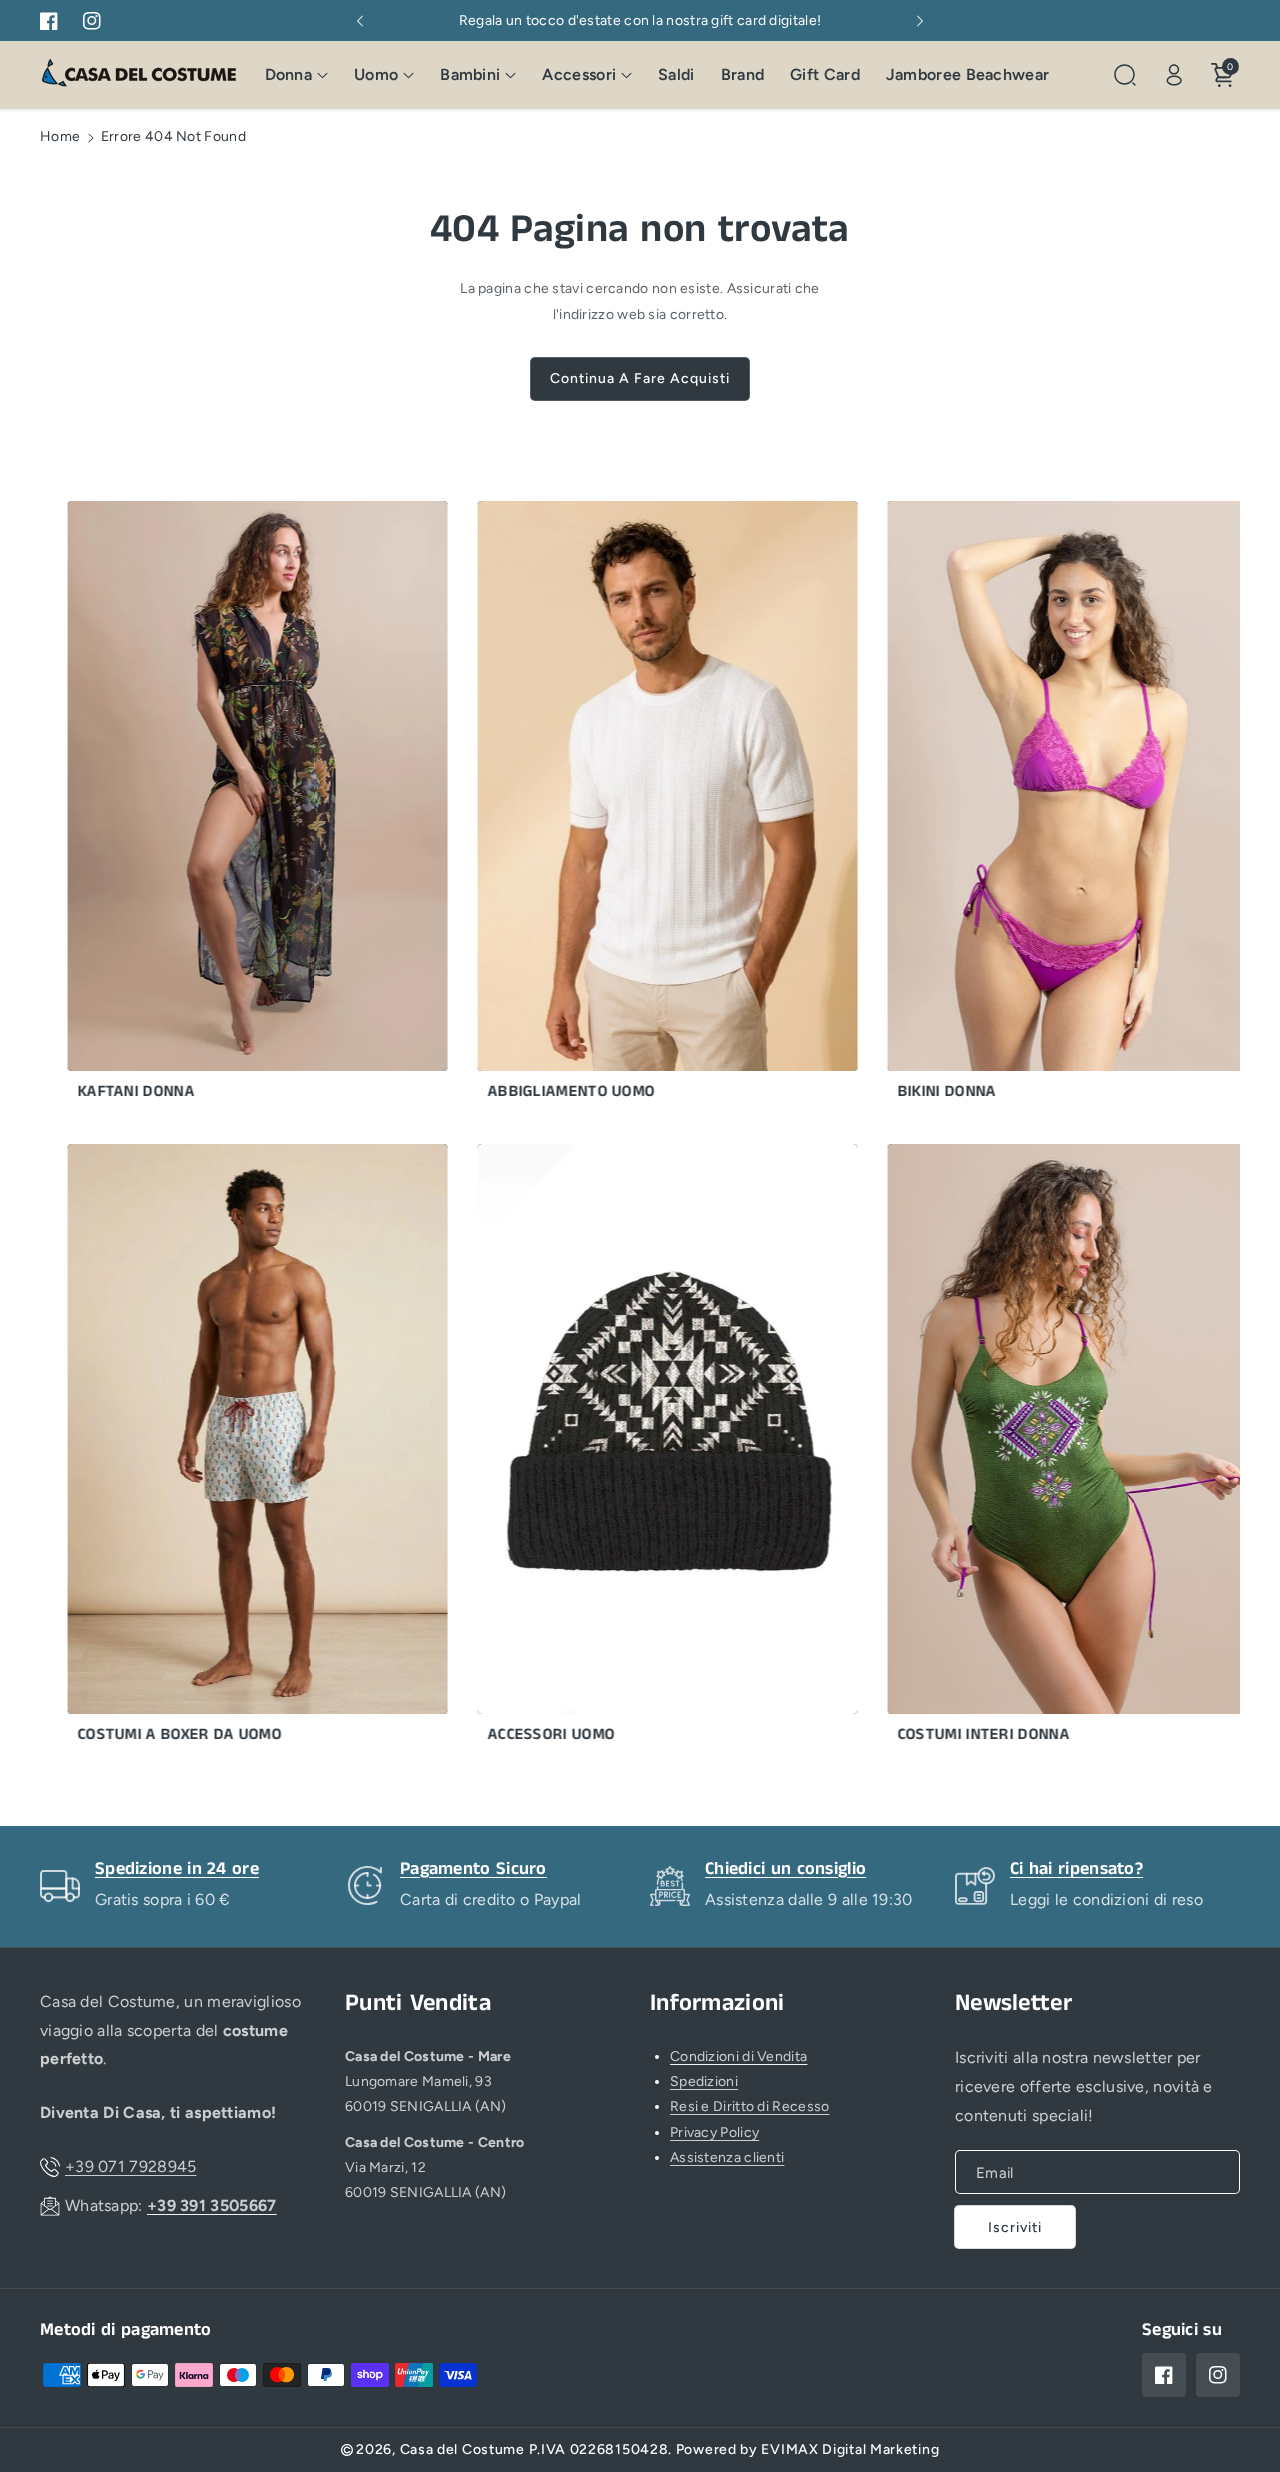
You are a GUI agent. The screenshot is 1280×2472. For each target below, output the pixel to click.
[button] (297, 75)
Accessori (579, 74)
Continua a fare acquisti (640, 378)
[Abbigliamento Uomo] (625, 805)
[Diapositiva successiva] (920, 21)
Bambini (470, 74)
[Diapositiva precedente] (359, 21)
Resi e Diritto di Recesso (750, 2106)
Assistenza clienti (727, 2157)
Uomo (376, 74)
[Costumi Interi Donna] (1035, 1448)
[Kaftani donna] (215, 805)
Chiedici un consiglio (785, 1869)
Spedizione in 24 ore (177, 1869)
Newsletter (1013, 2003)
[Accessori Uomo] (625, 1448)
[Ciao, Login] (1174, 75)
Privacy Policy (714, 2132)
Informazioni (717, 2003)
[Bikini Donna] (1035, 805)
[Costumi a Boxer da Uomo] (215, 1448)
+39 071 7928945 (131, 2166)
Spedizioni (704, 2081)
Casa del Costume (462, 2449)
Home (60, 136)
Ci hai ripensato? (1076, 1869)
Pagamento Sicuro (473, 1869)
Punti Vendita (418, 2003)
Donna (289, 74)
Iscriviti (1015, 2227)
